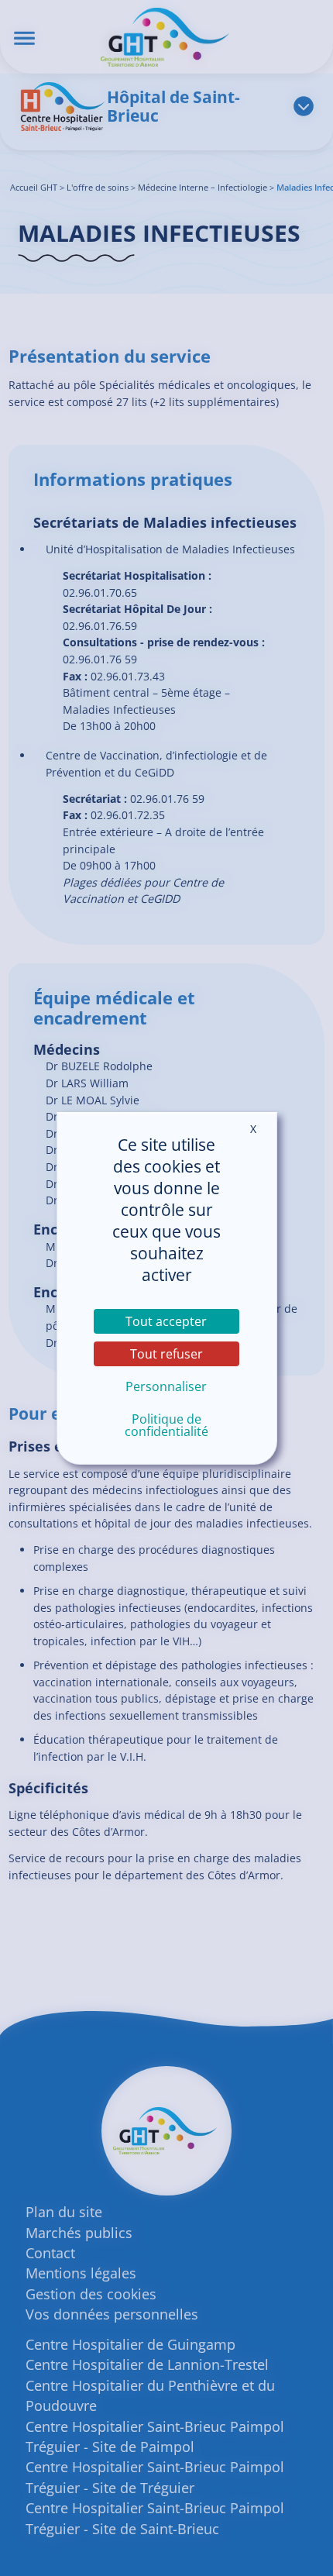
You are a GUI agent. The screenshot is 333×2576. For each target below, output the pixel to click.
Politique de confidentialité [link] (166, 1425)
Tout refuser (166, 1354)
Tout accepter (166, 1321)
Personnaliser (166, 1386)
